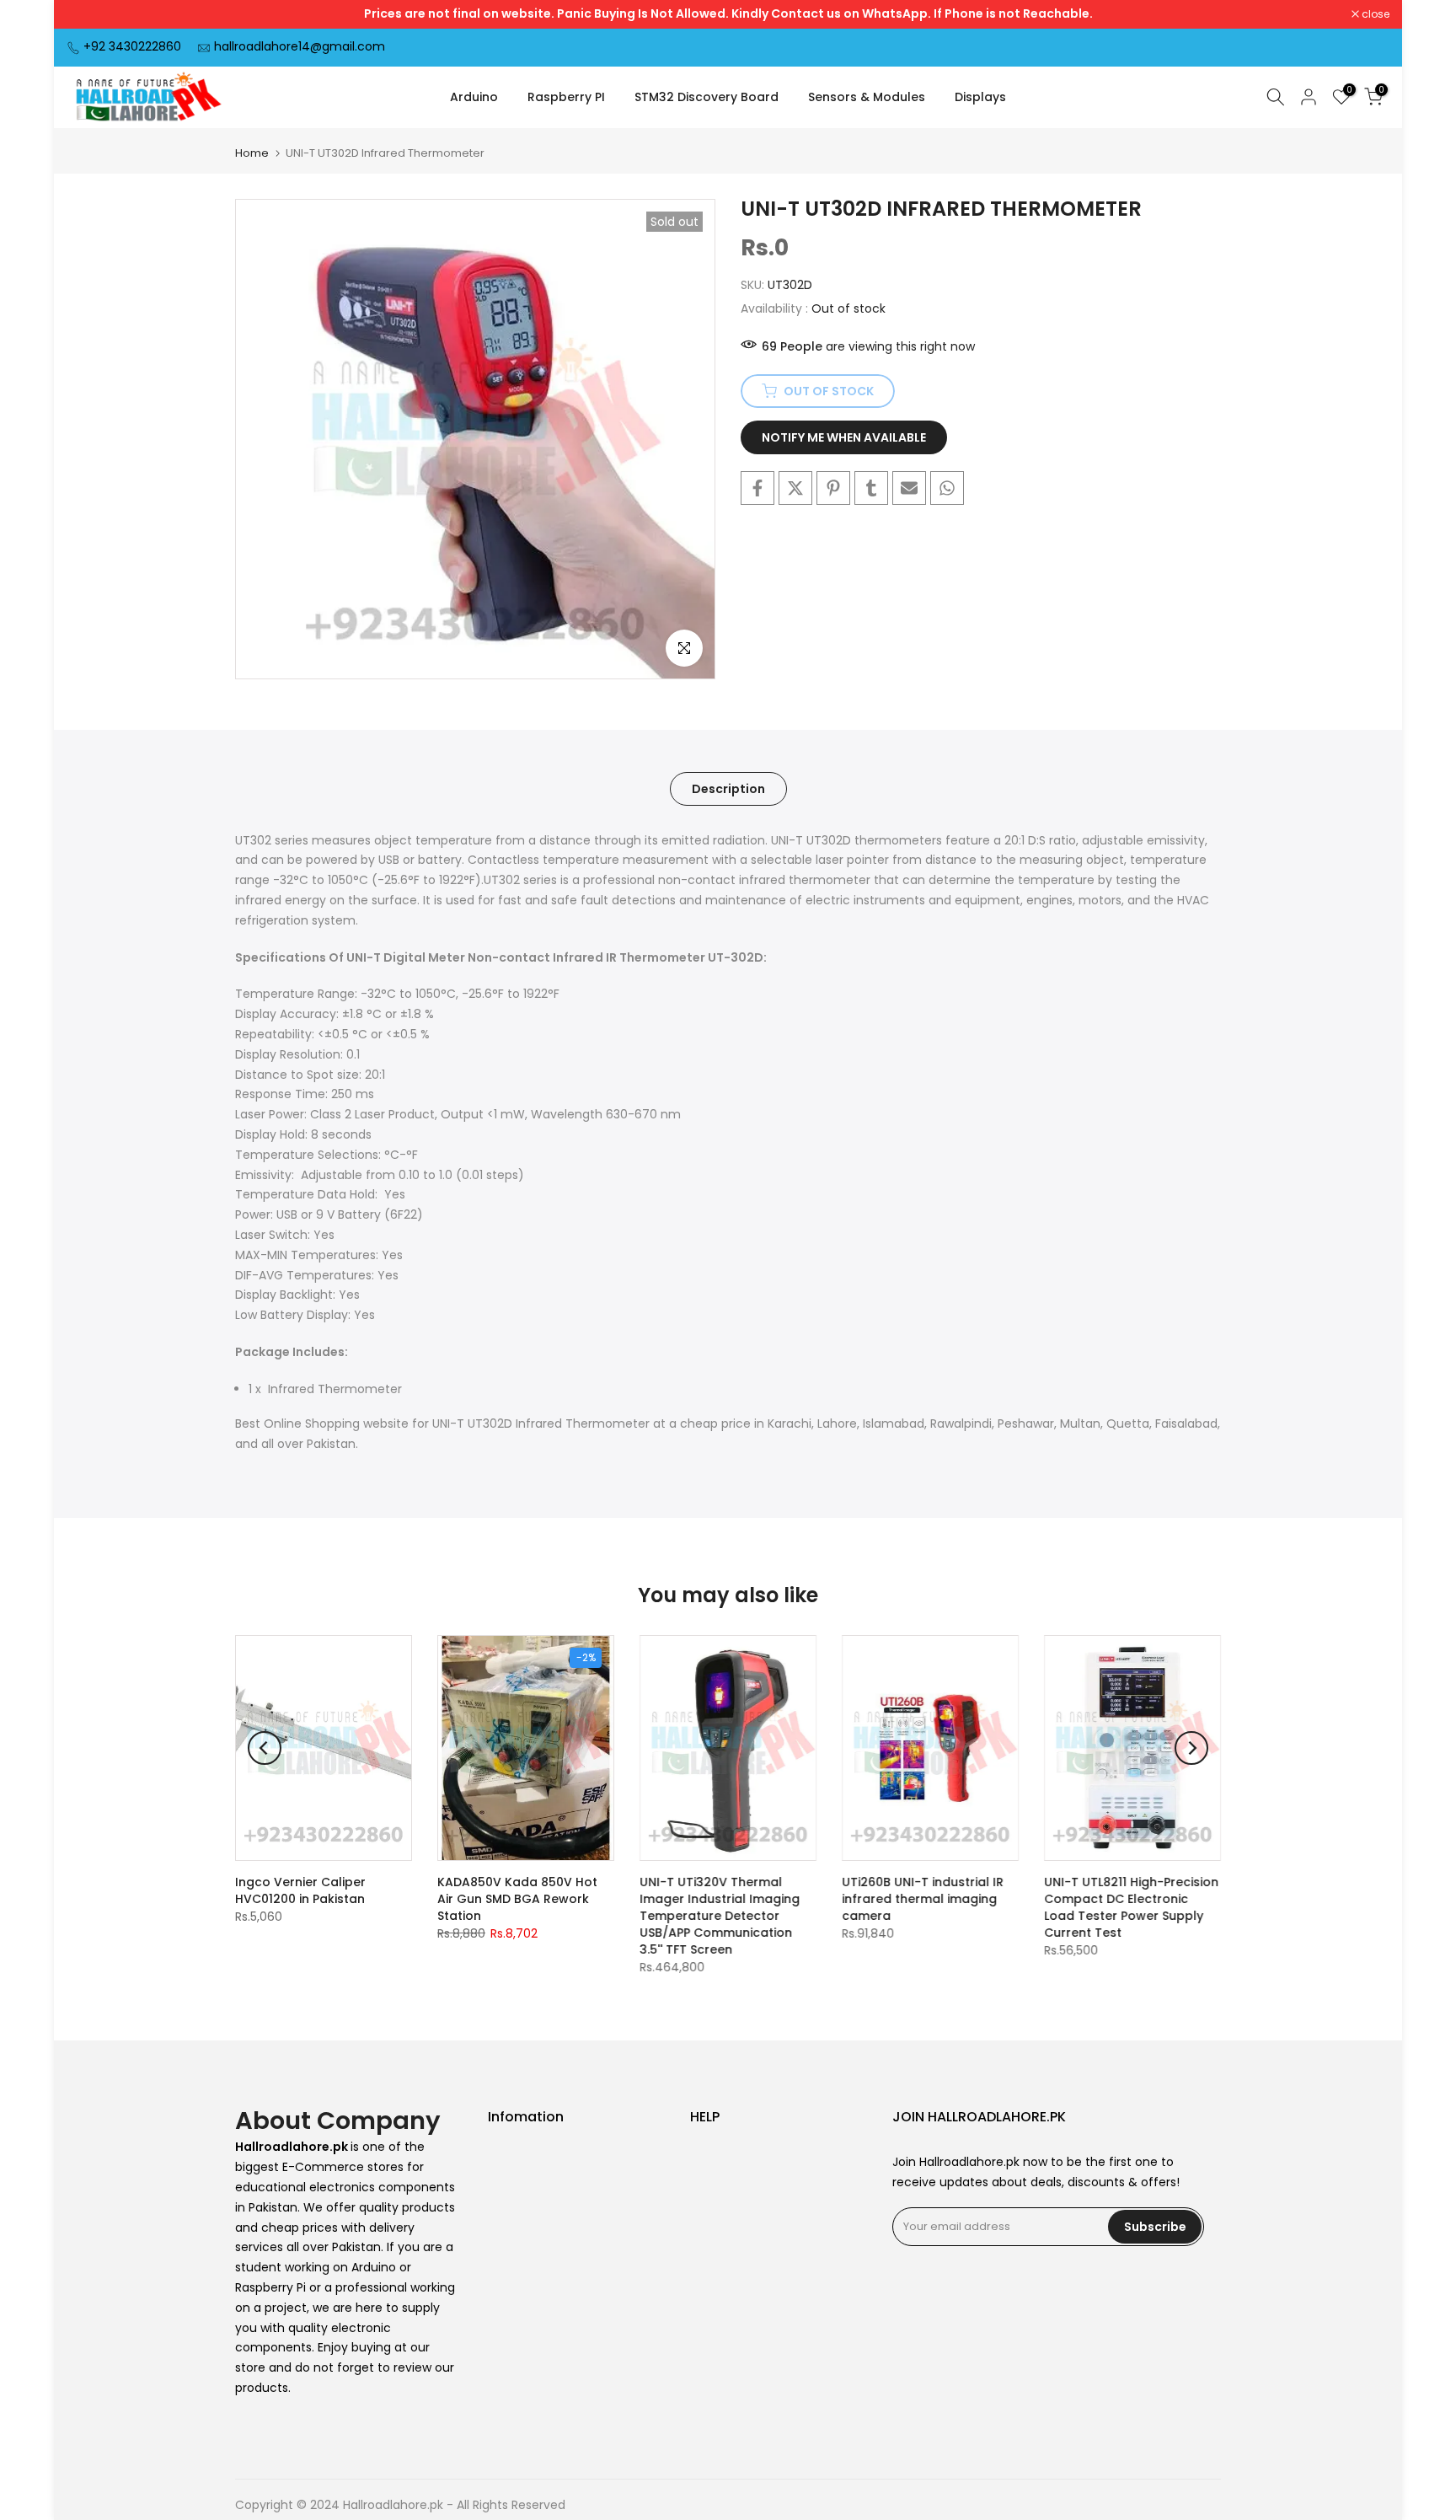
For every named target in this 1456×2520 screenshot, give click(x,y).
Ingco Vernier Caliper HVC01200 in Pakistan (300, 1890)
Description (728, 788)
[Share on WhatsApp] (947, 488)
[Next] (1191, 1748)
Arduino (474, 97)
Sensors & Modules (867, 97)
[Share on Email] (909, 488)
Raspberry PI (566, 97)
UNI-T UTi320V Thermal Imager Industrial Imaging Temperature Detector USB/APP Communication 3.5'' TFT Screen (720, 1916)
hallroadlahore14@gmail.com (300, 46)
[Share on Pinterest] (833, 488)
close (89, 14)
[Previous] (265, 1748)
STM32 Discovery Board (707, 97)
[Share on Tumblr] (871, 488)
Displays (980, 97)
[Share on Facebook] (757, 488)
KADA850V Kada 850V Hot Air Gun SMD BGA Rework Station (517, 1899)
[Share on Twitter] (795, 488)
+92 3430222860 (132, 46)
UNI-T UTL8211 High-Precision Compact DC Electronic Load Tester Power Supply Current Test (1131, 1907)
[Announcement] (728, 14)
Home (252, 153)
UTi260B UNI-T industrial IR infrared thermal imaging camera (923, 1899)
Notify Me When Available (844, 437)
